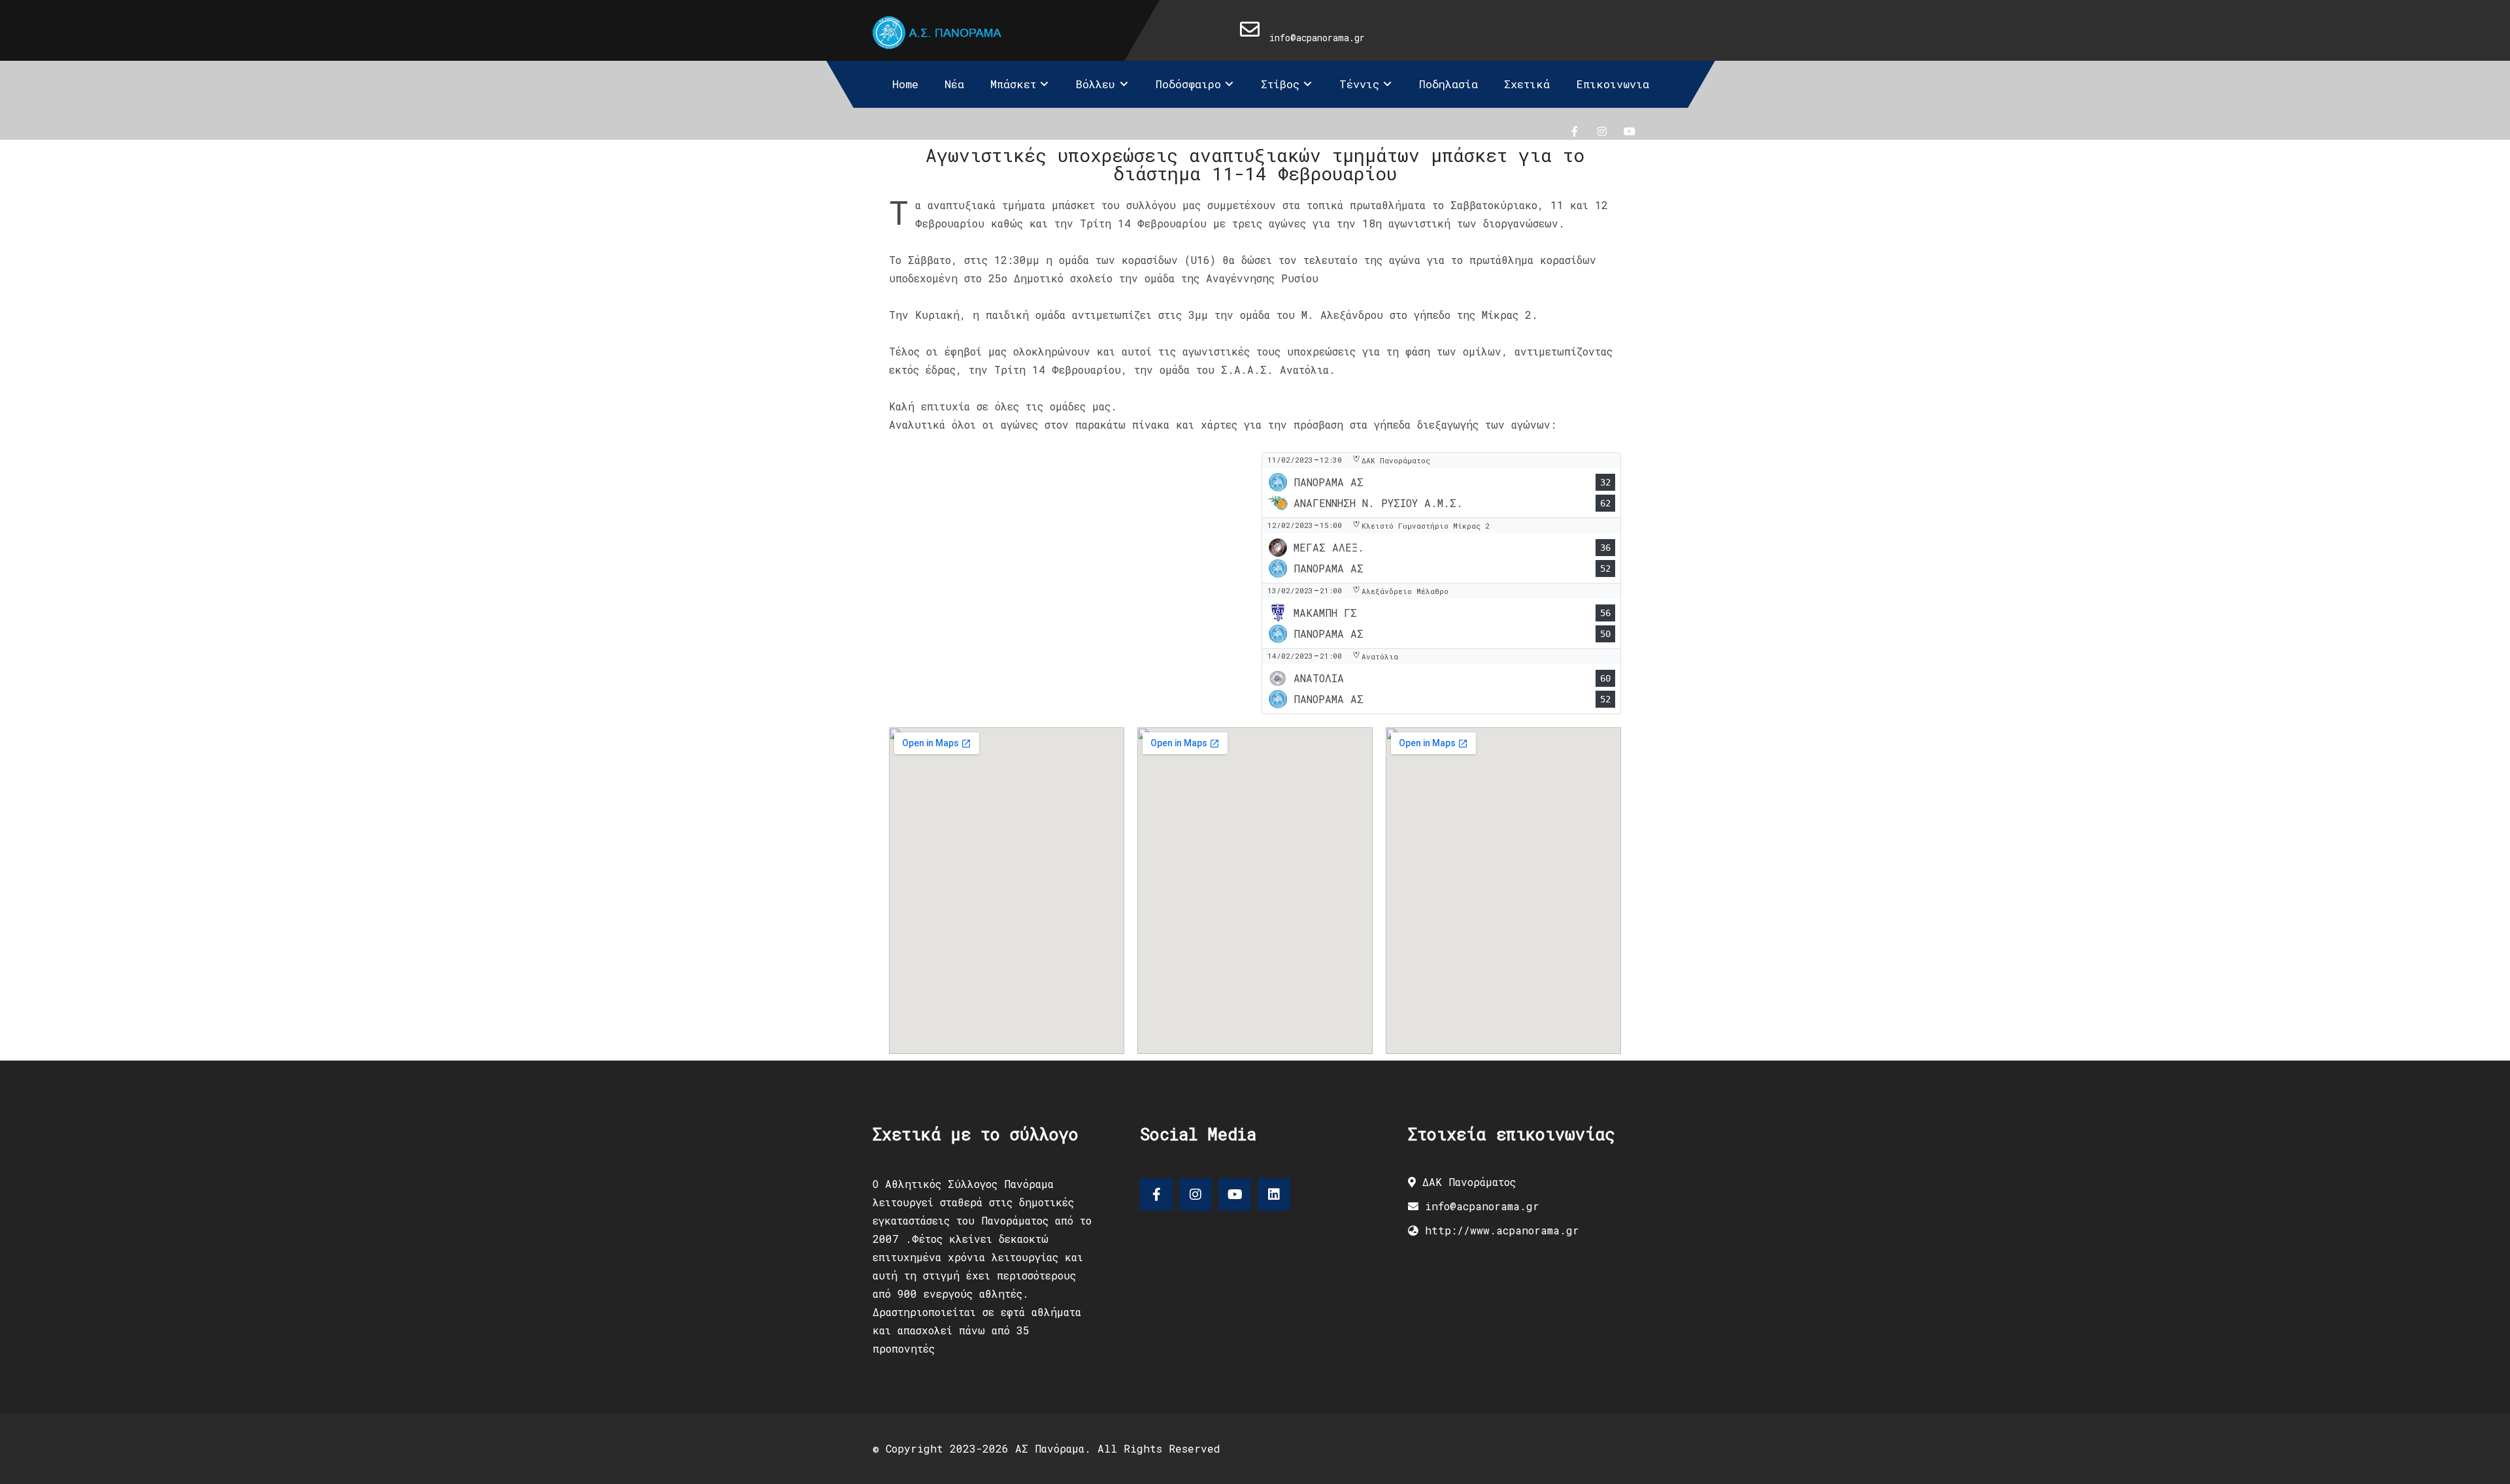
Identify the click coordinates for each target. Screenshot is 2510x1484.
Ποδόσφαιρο (1188, 84)
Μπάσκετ (1013, 84)
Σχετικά (1527, 84)
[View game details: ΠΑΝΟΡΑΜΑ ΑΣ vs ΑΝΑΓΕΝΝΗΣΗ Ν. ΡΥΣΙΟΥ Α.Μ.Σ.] (1441, 485)
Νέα (954, 84)
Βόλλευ (1096, 84)
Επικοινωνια (1613, 84)
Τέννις (1359, 84)
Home (905, 84)
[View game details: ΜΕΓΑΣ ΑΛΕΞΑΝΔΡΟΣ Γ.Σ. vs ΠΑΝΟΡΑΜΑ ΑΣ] (1441, 551)
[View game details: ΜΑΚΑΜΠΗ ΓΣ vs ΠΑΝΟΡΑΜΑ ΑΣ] (1441, 616)
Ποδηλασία (1448, 84)
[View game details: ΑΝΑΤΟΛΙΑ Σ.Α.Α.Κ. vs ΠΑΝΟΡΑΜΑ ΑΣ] (1441, 681)
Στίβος (1280, 84)
